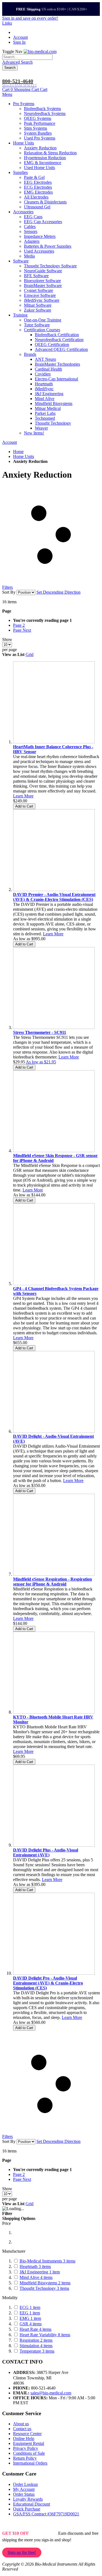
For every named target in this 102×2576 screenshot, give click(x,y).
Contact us (22, 2429)
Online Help (24, 2439)
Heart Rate (35, 2329)
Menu (7, 94)
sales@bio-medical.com (51, 2393)
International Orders (30, 2463)
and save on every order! (30, 18)
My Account (24, 2489)
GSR (31, 2324)
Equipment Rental (29, 2443)
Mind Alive (36, 2277)
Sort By (9, 592)
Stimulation (36, 2346)
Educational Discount (32, 2504)
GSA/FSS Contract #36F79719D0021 (46, 2514)
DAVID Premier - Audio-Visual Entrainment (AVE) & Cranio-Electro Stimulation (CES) (54, 897)
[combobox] (27, 57)
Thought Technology (44, 2288)
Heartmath (35, 2266)
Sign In (19, 42)
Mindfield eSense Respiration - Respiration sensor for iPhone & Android (52, 1582)
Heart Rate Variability (45, 2335)
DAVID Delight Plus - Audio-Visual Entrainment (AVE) (46, 1852)
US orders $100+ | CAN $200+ (52, 9)
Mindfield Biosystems (45, 2283)
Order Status (24, 2494)
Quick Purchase (27, 2509)
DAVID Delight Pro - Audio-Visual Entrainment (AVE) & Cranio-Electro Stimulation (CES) (48, 1983)
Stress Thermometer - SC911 (40, 1032)
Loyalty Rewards (28, 2499)
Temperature (37, 2351)
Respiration (36, 2340)
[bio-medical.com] (40, 51)
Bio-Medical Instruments (47, 2261)
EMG (30, 2318)
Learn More (23, 796)
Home (18, 452)
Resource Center (27, 2434)
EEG (30, 2313)
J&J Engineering (40, 2272)
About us (21, 2424)
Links (7, 23)
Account (20, 37)
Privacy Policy (26, 2448)
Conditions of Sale (29, 2453)
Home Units (24, 456)
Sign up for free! (22, 2552)
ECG (30, 2307)
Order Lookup (25, 2484)
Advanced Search (17, 62)
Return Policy (25, 2458)
